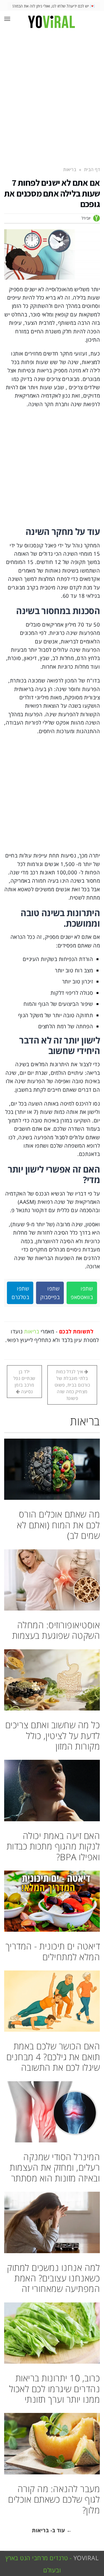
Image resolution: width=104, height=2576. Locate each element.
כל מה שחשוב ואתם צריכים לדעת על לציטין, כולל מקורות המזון (53, 1735)
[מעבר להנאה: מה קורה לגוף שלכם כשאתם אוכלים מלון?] (52, 2444)
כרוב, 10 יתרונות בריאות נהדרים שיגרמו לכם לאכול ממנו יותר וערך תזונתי (55, 2389)
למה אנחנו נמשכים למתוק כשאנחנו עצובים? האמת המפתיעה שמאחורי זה (53, 2278)
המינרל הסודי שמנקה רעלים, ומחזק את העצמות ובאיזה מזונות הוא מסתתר (55, 2167)
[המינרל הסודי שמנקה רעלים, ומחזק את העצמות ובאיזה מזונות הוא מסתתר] (52, 2112)
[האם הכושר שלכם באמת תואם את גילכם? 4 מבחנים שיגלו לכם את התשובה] (52, 2001)
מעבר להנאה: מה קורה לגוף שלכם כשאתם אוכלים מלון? (54, 2499)
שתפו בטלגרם (20, 1293)
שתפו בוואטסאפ (82, 1293)
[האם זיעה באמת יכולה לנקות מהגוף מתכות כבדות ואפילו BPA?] (52, 1790)
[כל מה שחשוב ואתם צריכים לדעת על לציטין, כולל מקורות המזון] (52, 1680)
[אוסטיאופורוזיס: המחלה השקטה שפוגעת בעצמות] (52, 1580)
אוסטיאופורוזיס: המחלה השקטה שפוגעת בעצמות (56, 1630)
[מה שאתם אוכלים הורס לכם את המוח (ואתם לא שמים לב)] (52, 1469)
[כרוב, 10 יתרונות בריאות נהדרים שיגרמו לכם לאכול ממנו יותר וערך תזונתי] (52, 2333)
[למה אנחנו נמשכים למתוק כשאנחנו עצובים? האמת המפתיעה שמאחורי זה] (52, 2222)
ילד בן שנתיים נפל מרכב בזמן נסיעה (24, 1382)
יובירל (86, 218)
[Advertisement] (52, 96)
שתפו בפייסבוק (50, 1293)
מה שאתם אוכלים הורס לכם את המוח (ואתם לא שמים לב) (58, 1525)
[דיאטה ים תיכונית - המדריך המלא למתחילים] (52, 1901)
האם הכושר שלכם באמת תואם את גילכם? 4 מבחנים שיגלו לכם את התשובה (53, 2057)
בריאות (32, 1331)
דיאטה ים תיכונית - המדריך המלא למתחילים (53, 1951)
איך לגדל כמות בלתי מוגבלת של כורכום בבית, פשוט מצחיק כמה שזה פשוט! (72, 1385)
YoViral (86, 2558)
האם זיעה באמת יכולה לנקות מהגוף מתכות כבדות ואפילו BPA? (53, 1846)
